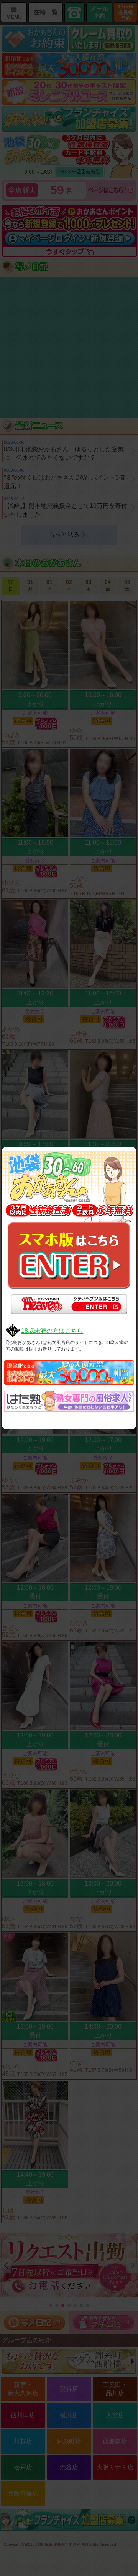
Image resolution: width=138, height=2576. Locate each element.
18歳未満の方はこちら (52, 1331)
